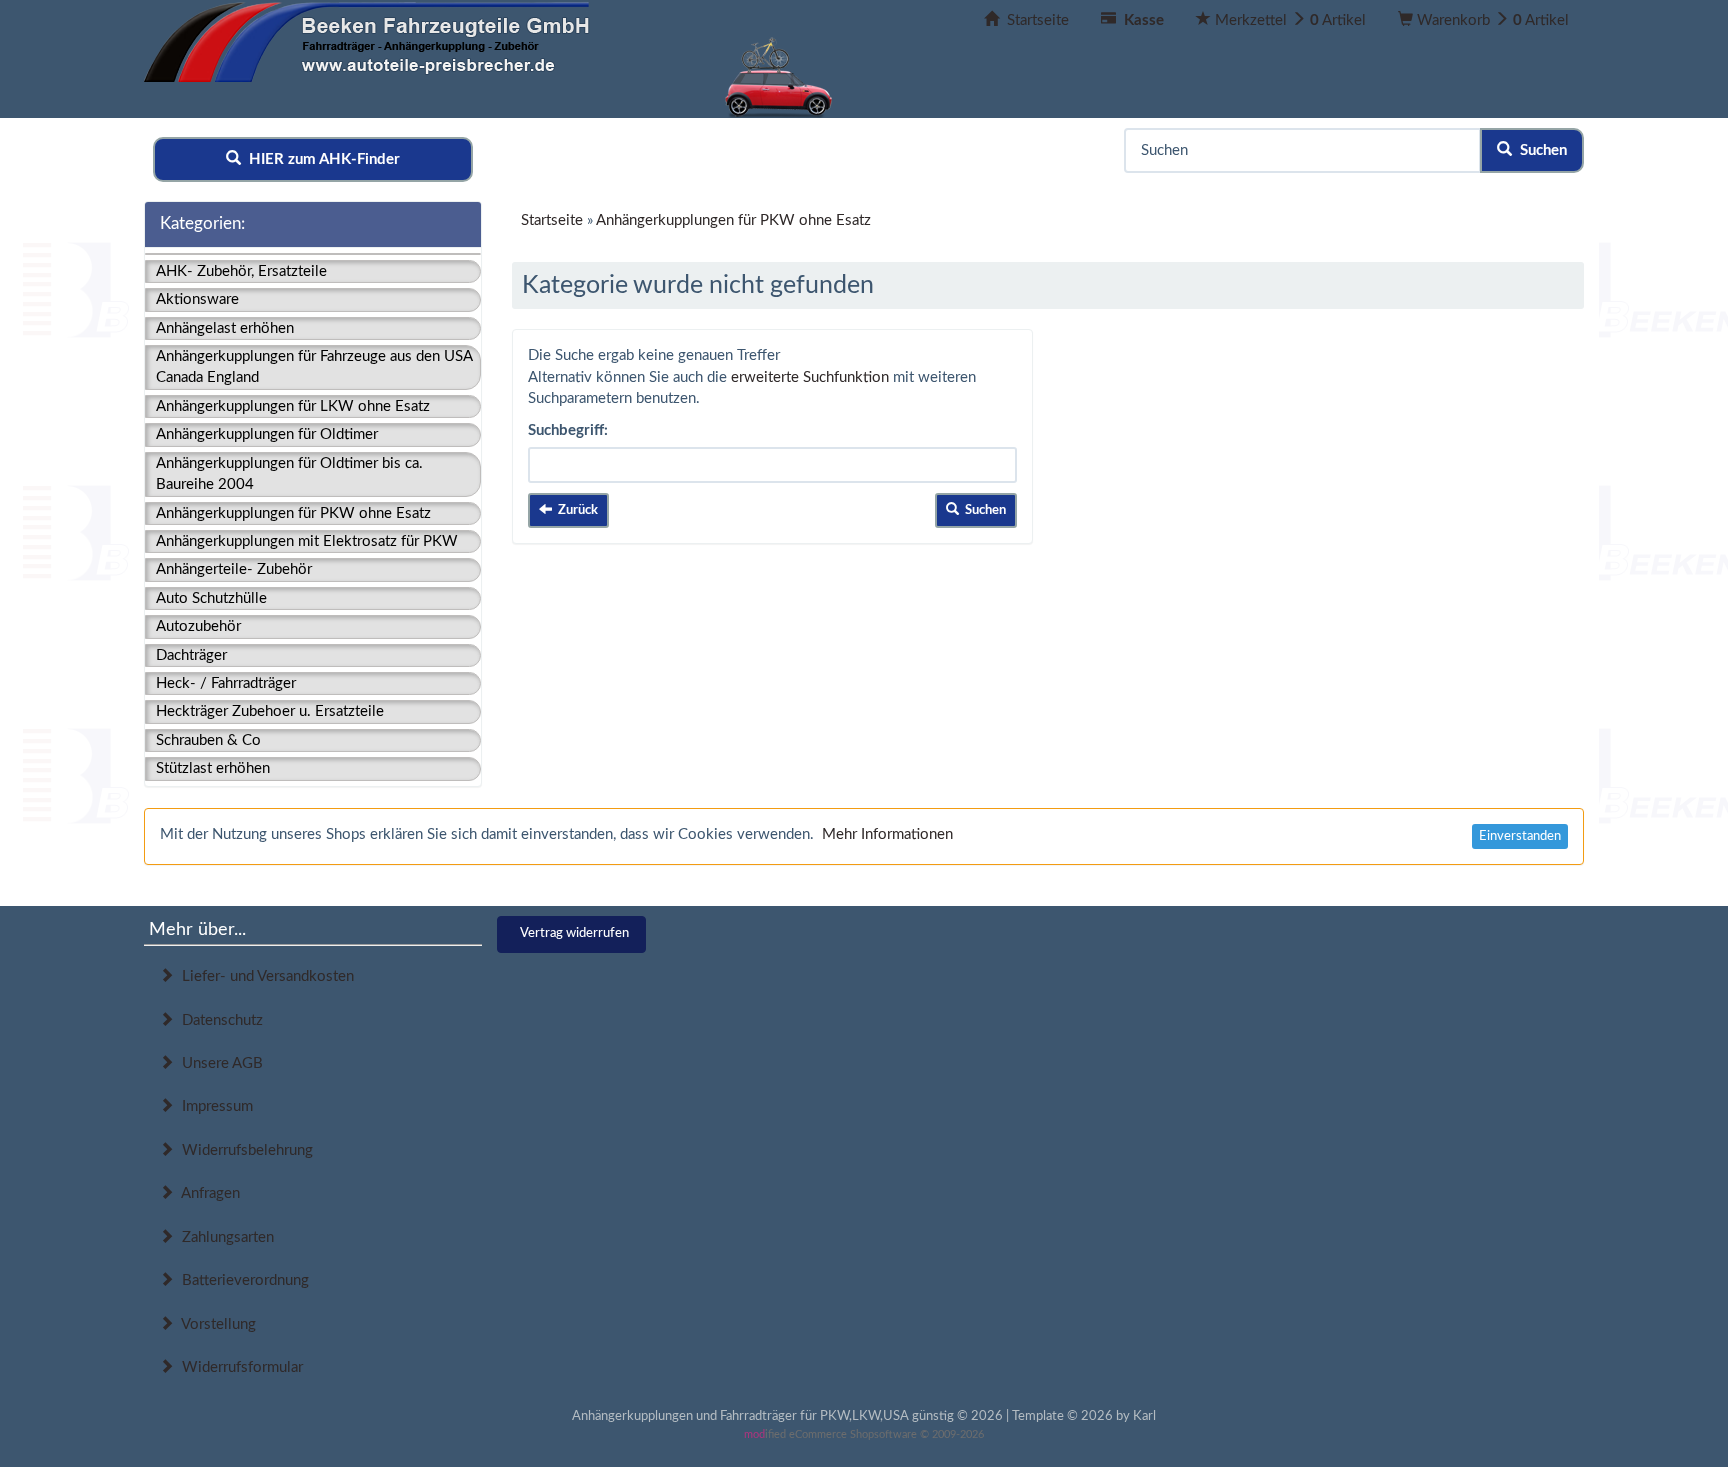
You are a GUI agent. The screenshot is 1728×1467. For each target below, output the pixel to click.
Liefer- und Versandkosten (264, 976)
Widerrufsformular (238, 1367)
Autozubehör (198, 626)
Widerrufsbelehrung (243, 1150)
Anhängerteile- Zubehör (234, 569)
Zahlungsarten (224, 1237)
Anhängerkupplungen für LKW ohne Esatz (293, 406)
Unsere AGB (218, 1063)
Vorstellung (215, 1324)
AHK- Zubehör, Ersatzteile (241, 271)
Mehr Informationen (887, 834)
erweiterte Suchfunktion (810, 377)
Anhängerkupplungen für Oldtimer (267, 434)
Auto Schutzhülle (211, 598)
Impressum (213, 1106)
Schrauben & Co (208, 740)
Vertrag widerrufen (574, 933)
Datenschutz (218, 1020)
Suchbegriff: (568, 430)
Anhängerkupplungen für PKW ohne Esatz (293, 513)
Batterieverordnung (241, 1280)
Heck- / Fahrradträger (226, 683)
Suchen (1539, 150)
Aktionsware (197, 299)
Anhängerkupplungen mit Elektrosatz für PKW (307, 541)
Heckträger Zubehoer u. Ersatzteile (270, 711)
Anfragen (207, 1193)
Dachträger (191, 655)
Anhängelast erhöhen (225, 328)
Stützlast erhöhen (213, 768)
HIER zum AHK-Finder (320, 159)
